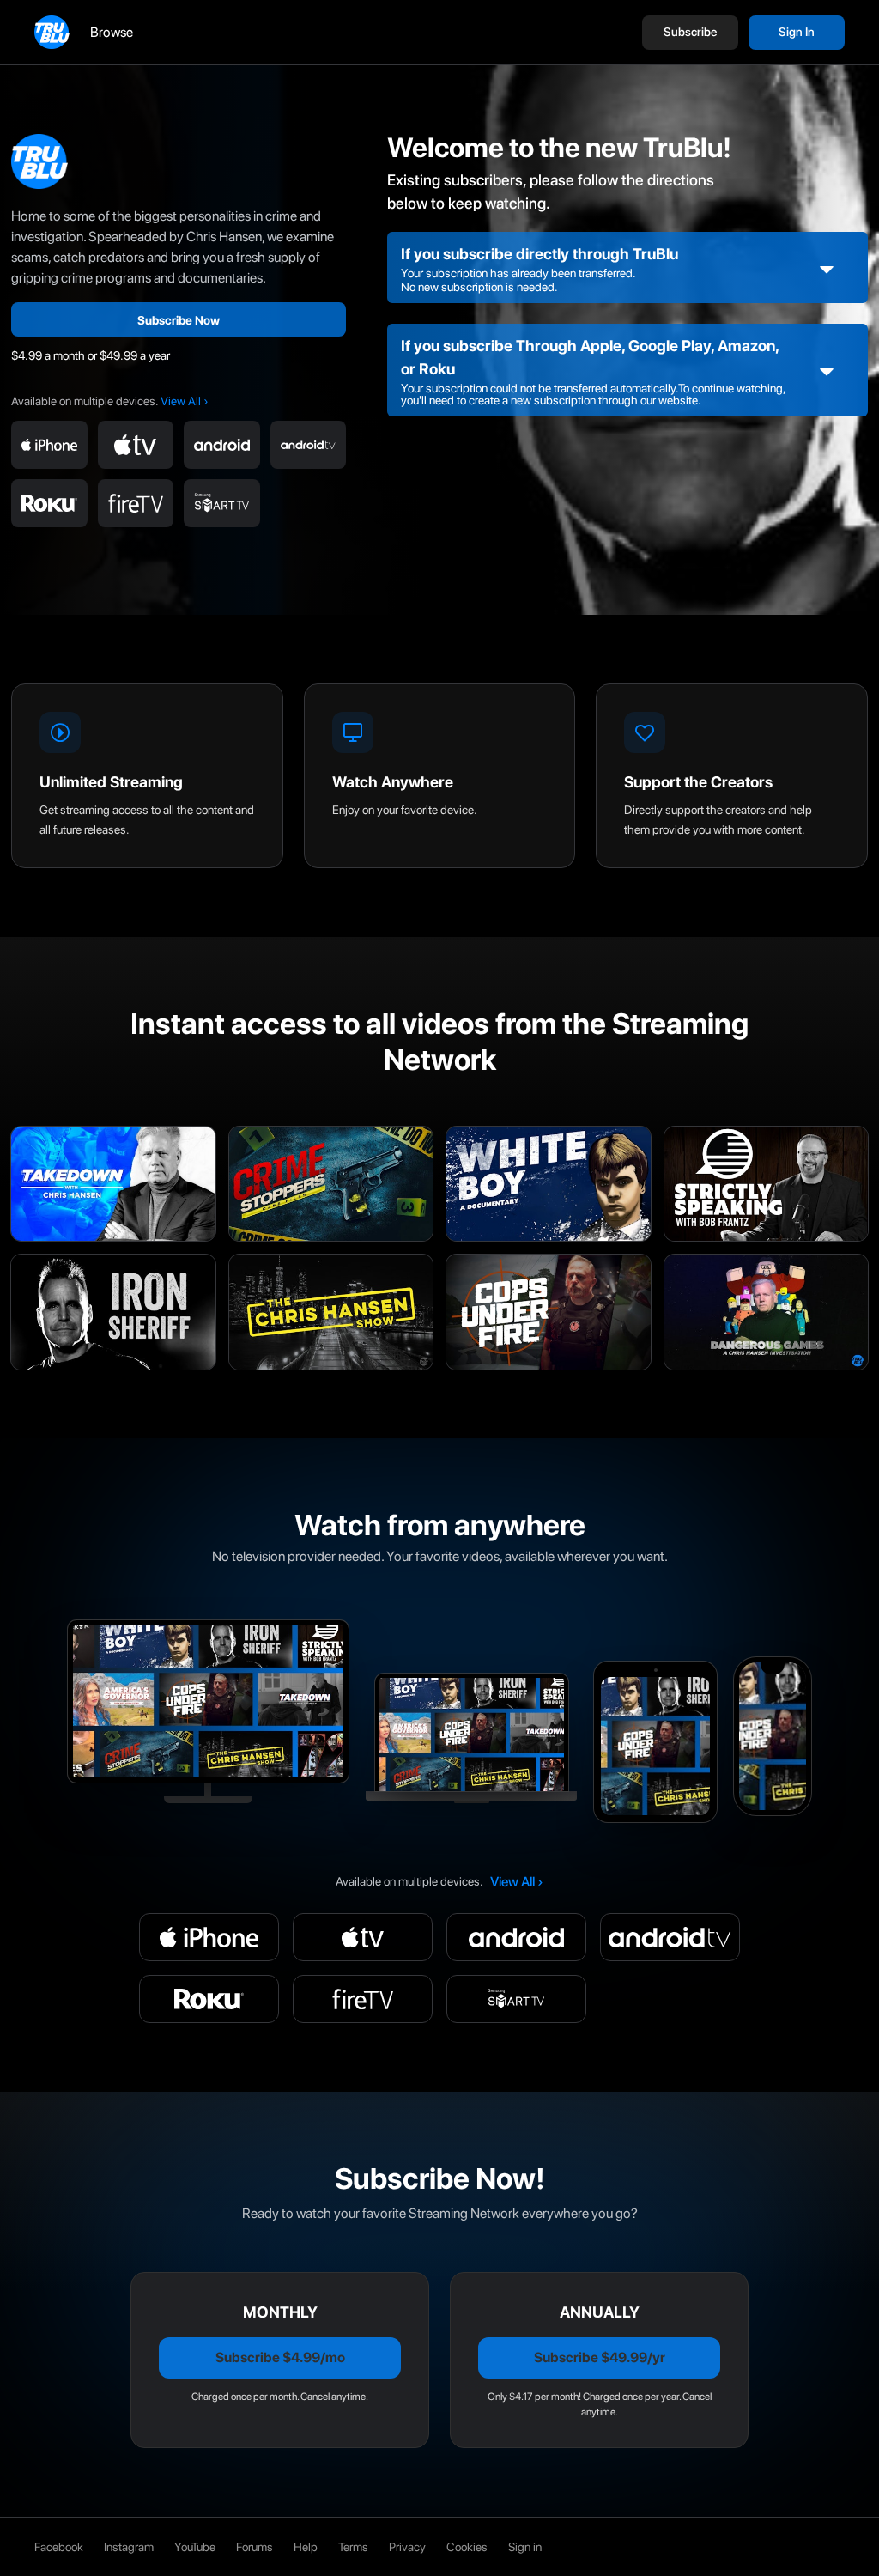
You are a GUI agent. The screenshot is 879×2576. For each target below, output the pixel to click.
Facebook (59, 2547)
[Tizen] (222, 503)
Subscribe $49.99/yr (600, 2357)
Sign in (525, 2547)
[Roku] (49, 503)
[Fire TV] (136, 503)
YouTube (195, 2547)
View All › (185, 401)
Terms (353, 2547)
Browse (112, 32)
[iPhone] (49, 445)
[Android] (222, 445)
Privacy (407, 2547)
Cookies (467, 2547)
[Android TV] (309, 445)
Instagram (129, 2547)
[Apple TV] (136, 445)
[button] (690, 33)
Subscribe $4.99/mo (280, 2357)
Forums (255, 2547)
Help (306, 2547)
